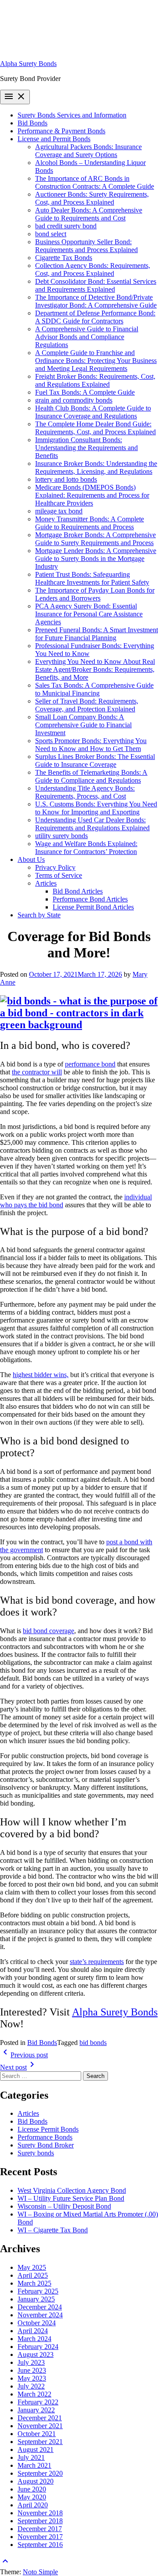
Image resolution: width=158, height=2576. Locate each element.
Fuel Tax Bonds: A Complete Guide (85, 392)
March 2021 (34, 2465)
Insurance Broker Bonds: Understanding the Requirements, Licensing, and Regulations (96, 467)
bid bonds (93, 2043)
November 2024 (40, 2315)
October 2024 (37, 2323)
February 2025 (38, 2291)
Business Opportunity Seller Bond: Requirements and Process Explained (86, 246)
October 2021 (37, 2434)
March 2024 (34, 2339)
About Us (31, 859)
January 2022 (36, 2410)
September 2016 (40, 2545)
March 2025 (34, 2283)
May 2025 (32, 2267)
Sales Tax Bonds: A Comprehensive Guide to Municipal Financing (94, 689)
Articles (46, 883)
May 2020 (32, 2497)
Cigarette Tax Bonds (64, 258)
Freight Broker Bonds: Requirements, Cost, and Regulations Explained (95, 380)
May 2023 (32, 2378)
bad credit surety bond (66, 226)
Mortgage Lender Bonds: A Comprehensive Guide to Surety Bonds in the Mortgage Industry (96, 559)
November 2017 (40, 2537)
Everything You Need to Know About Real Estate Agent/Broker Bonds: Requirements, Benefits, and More (95, 669)
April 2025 (33, 2275)
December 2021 (40, 2418)
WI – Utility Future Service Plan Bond (71, 2198)
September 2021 (40, 2442)
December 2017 (40, 2529)
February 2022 (38, 2402)
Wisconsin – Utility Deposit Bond (64, 2206)
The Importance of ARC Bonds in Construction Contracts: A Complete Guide (95, 182)
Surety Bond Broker (46, 2145)
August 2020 (36, 2481)
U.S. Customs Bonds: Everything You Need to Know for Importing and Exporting (96, 808)
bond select (51, 234)
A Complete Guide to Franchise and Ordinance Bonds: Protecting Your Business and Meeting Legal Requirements (96, 361)
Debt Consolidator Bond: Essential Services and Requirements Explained (96, 285)
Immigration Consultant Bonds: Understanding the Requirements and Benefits (86, 448)
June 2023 (32, 2370)
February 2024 (38, 2347)
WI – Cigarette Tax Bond (53, 2230)
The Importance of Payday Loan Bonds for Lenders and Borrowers (95, 594)
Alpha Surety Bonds (28, 64)
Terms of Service (59, 875)
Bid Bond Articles (78, 891)
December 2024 (40, 2307)
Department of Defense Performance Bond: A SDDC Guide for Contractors (95, 317)
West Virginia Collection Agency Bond (72, 2190)
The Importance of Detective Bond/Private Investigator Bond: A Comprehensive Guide (96, 301)
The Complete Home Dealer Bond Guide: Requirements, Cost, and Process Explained (95, 428)
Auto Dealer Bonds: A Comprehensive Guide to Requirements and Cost (89, 214)
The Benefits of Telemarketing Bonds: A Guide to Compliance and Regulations (91, 776)
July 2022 (31, 2386)
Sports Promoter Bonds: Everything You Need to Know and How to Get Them (91, 745)
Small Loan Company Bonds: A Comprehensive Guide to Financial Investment (83, 725)
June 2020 (32, 2489)
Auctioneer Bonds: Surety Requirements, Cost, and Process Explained (92, 198)
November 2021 (40, 2426)
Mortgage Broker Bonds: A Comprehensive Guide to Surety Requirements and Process (95, 539)
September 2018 (40, 2521)
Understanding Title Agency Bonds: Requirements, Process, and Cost (85, 792)
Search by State (39, 915)
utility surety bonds (61, 836)
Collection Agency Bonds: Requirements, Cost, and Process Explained (93, 269)
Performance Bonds (45, 2137)
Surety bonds (36, 2153)
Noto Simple (40, 2572)
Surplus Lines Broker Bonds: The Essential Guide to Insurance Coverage (95, 760)
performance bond (90, 1064)
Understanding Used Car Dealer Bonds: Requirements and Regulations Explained (92, 824)
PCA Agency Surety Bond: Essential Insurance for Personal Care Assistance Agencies (89, 614)
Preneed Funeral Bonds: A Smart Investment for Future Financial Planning (97, 634)
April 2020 (33, 2505)
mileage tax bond (59, 511)
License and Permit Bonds (54, 139)
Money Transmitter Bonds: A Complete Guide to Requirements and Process (90, 523)
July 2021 (31, 2457)
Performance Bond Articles (90, 899)
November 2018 (40, 2513)
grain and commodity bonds (74, 400)
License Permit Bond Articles (93, 907)
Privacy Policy (55, 867)
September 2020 (40, 2473)
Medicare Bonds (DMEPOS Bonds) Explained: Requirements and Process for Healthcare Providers (92, 495)
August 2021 (36, 2450)
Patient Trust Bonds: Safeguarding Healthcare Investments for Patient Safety (92, 578)
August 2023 (36, 2354)
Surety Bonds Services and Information (72, 115)
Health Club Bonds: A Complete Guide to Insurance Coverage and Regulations (93, 412)
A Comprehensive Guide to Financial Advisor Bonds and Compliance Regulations (87, 337)
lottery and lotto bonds (66, 479)
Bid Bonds (32, 123)
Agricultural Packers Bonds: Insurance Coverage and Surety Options (88, 151)
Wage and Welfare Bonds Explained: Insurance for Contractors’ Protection (86, 848)
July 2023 (31, 2362)
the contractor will (37, 1072)
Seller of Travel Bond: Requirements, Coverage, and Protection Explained (87, 705)
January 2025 (36, 2299)
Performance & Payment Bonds (61, 131)
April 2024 (33, 2331)
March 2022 (34, 2394)
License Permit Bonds (48, 2129)
